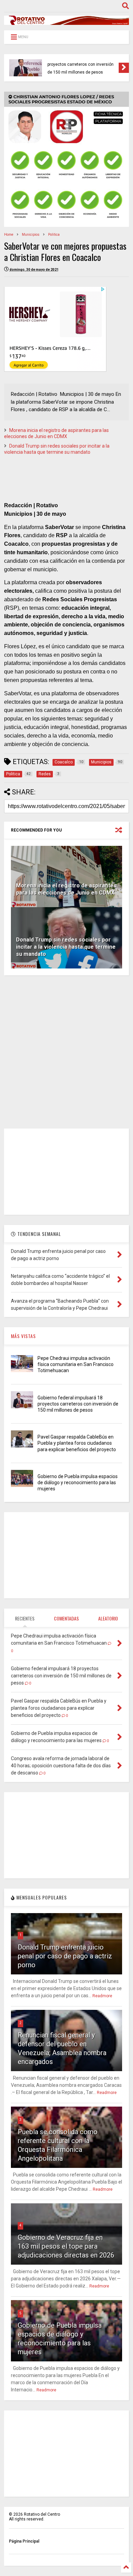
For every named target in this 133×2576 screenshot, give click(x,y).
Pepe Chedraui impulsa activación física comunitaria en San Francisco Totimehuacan (76, 1364)
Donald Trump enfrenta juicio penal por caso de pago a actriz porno (65, 1956)
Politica (54, 235)
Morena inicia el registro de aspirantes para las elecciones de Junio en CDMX (66, 889)
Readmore (102, 1996)
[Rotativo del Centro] (66, 22)
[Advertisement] (66, 1052)
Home (9, 235)
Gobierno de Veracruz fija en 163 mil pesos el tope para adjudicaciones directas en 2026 (66, 2246)
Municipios (31, 235)
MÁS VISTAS (23, 1336)
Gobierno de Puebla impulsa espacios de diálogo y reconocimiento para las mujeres (78, 1483)
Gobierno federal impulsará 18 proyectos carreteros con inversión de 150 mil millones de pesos (78, 1404)
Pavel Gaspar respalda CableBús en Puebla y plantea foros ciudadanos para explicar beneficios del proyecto (82, 64)
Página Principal (24, 2541)
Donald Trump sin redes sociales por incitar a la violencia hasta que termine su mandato (66, 947)
